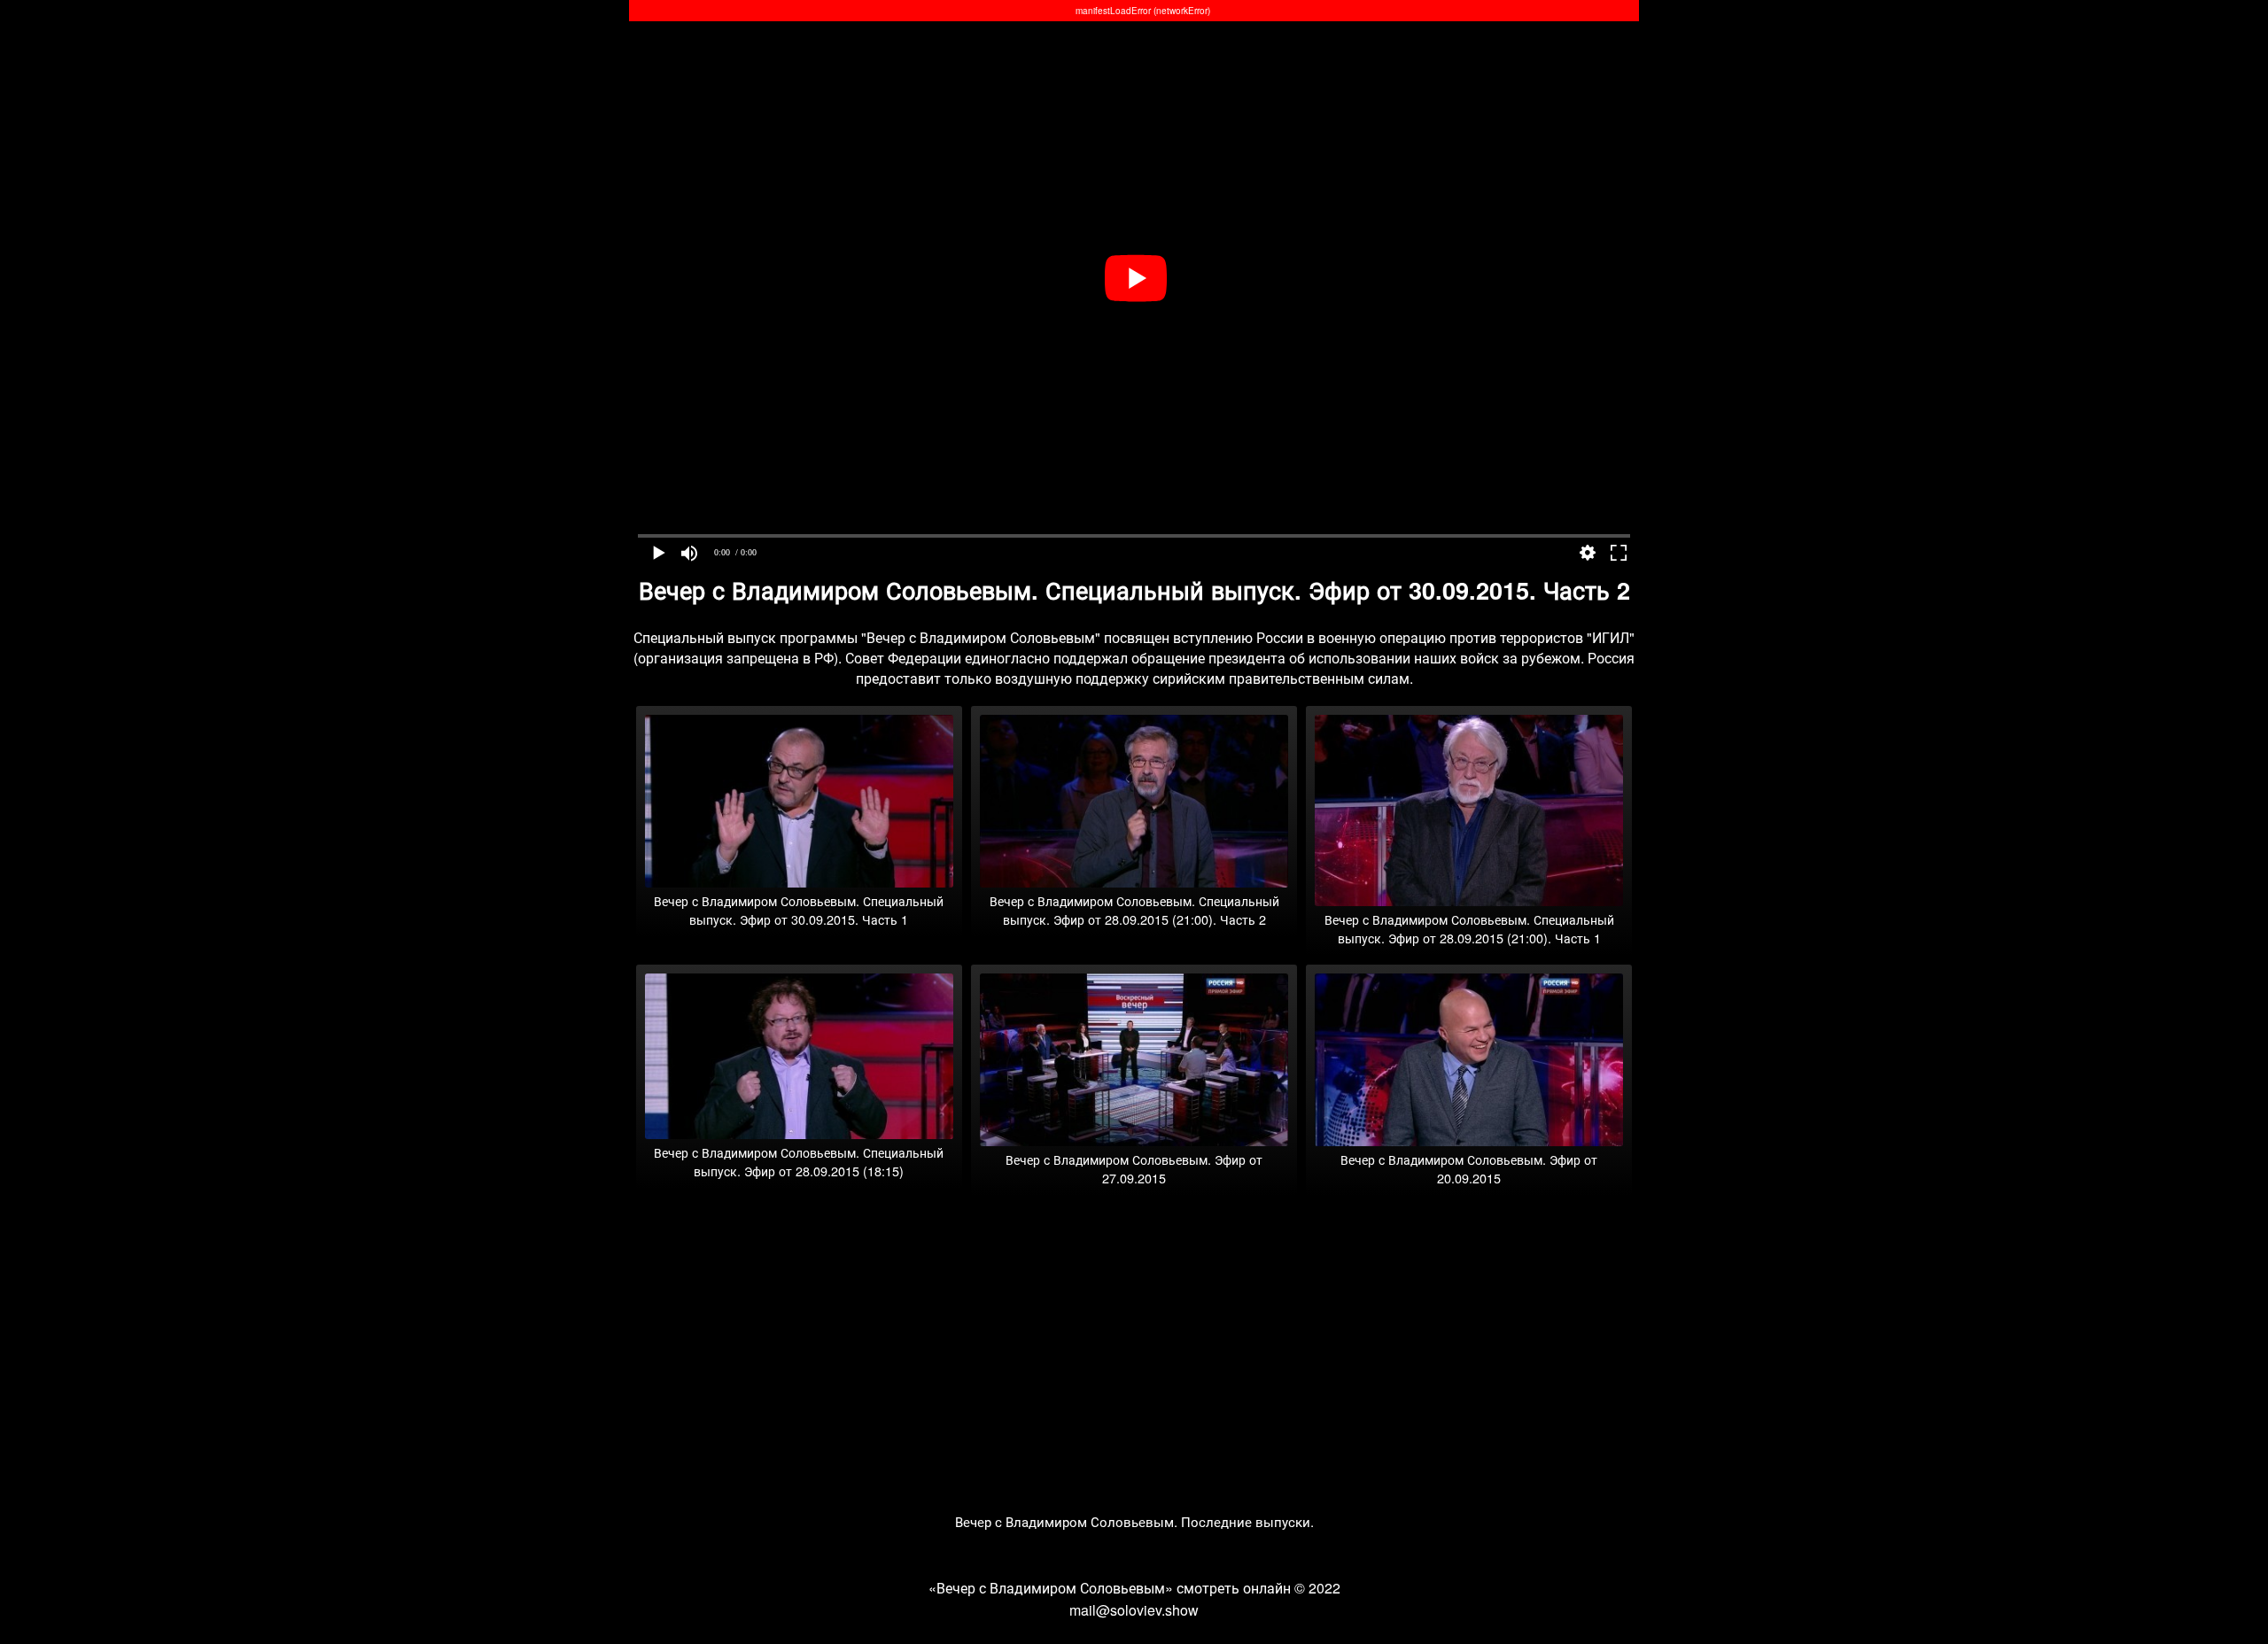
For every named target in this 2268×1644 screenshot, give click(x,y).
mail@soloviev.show (1134, 1610)
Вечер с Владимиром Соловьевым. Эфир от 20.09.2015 (1469, 1168)
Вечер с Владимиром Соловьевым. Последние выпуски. (1134, 1521)
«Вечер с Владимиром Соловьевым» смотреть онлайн (1110, 1588)
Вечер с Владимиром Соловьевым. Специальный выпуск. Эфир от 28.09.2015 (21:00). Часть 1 (1469, 928)
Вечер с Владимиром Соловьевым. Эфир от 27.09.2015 (1134, 1168)
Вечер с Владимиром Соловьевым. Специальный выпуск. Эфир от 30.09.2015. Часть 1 (799, 910)
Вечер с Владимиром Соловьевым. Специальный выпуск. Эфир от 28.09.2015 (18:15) (799, 1161)
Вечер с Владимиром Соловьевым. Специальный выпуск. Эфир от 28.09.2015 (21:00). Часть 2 (1134, 910)
